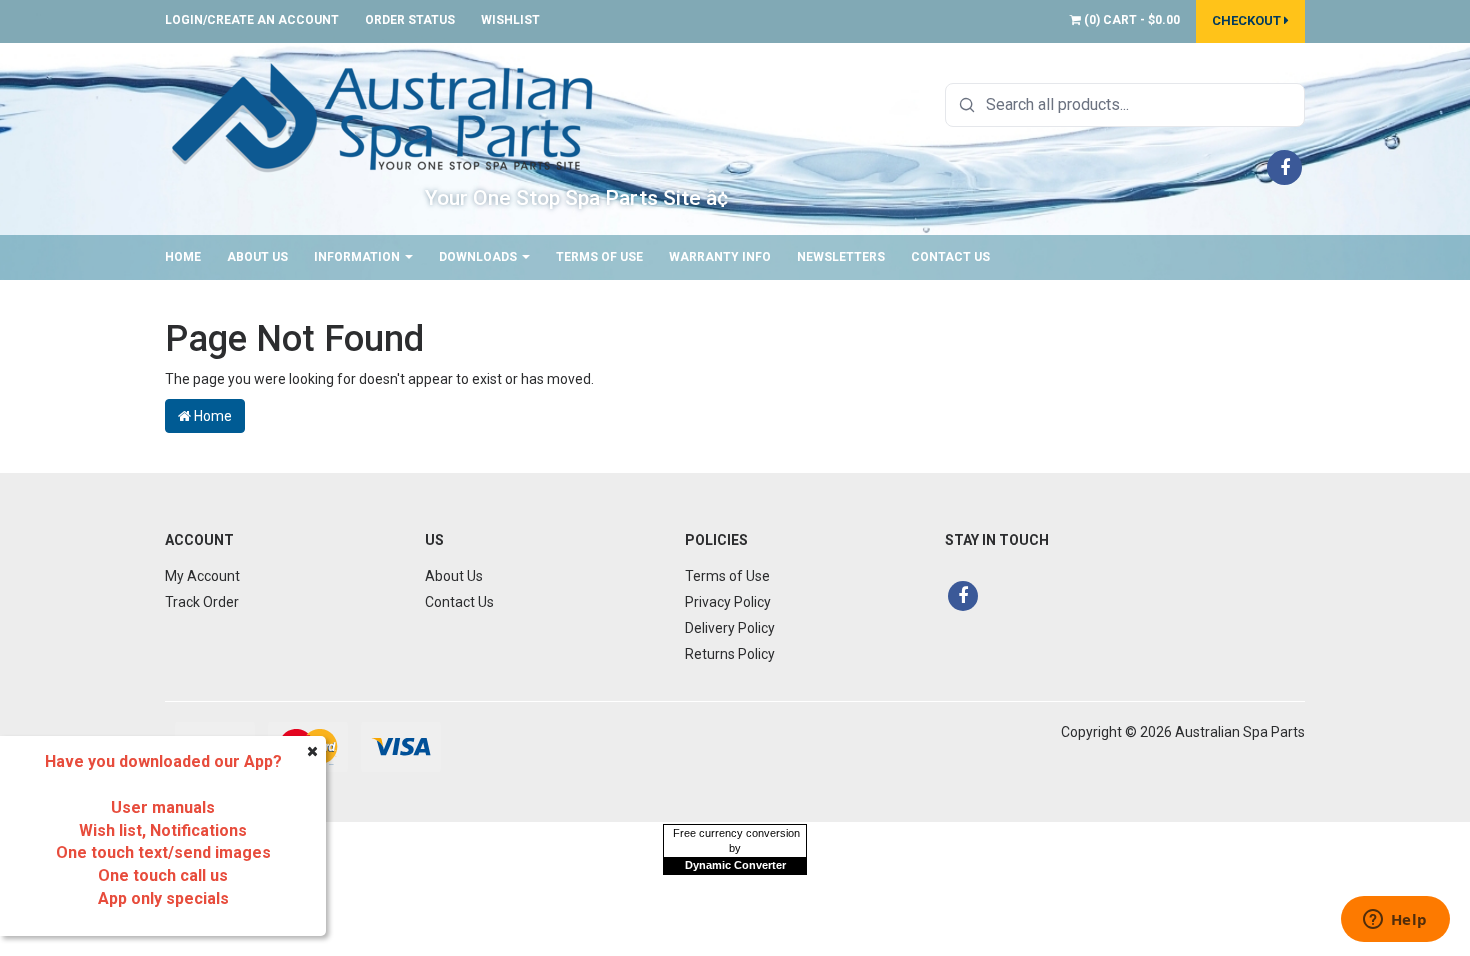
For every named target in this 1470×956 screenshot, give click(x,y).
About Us (257, 257)
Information (358, 257)
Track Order (202, 602)
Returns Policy (730, 654)
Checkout (1248, 20)
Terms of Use (599, 257)
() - (1130, 20)
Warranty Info (720, 257)
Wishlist (510, 20)
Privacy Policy (728, 602)
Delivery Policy (730, 628)
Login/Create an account (252, 20)
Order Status (410, 20)
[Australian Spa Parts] (384, 116)
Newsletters (841, 257)
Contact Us (950, 257)
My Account (202, 576)
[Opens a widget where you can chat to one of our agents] (1395, 921)
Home (183, 257)
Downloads (479, 257)
